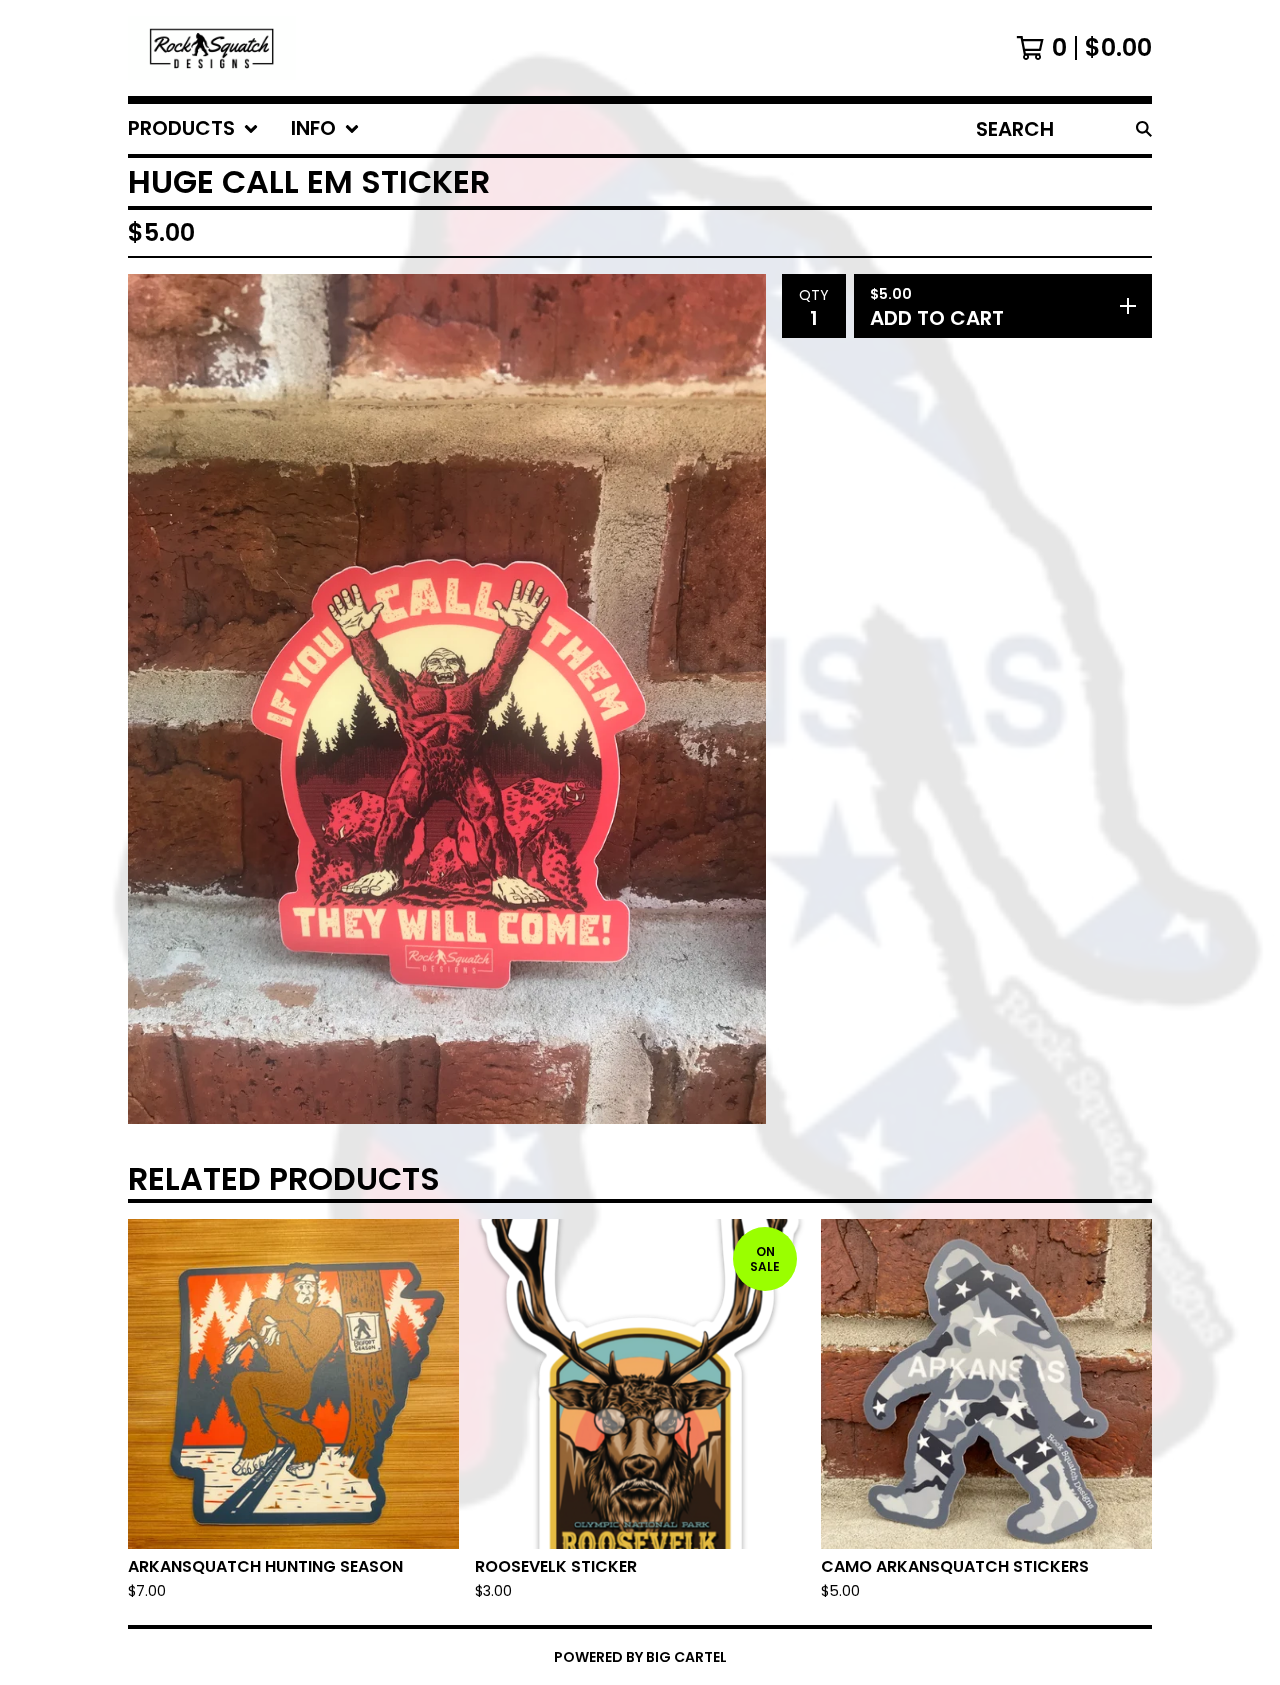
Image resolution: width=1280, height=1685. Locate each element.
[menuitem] (193, 129)
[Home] (212, 48)
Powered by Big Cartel (640, 1657)
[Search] (1144, 129)
